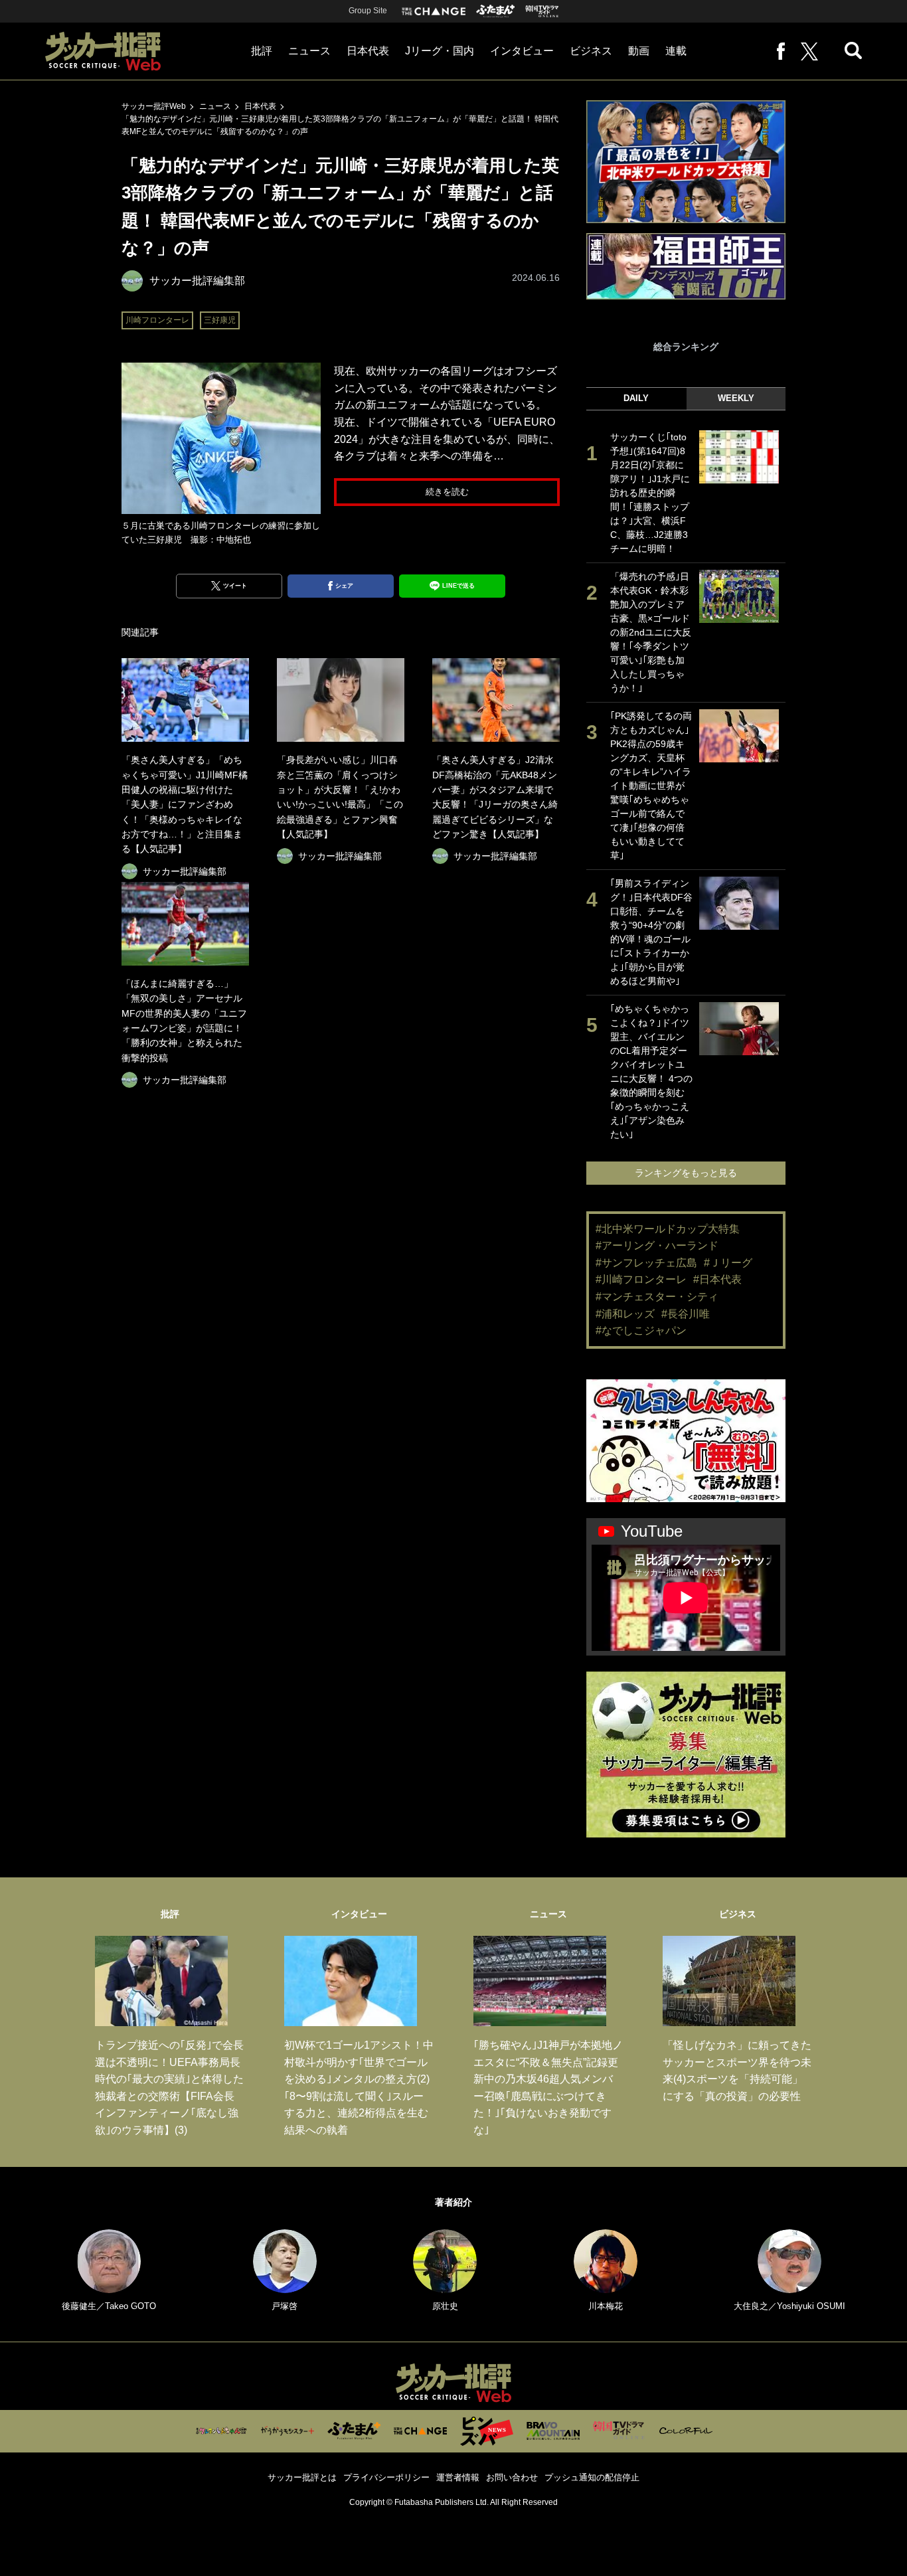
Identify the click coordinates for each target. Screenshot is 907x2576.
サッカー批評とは (302, 2477)
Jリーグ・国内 (440, 51)
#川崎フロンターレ (641, 1279)
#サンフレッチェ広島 (646, 1263)
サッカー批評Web (154, 106)
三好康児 (220, 320)
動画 (639, 51)
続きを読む (447, 492)
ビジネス (591, 51)
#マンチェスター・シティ (657, 1297)
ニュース (309, 51)
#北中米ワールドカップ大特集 (668, 1229)
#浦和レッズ (625, 1314)
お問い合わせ (512, 2477)
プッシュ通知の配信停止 (592, 2477)
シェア (344, 586)
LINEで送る (458, 586)
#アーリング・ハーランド (657, 1245)
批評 (262, 51)
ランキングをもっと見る (686, 1173)
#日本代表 (717, 1279)
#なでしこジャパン (641, 1331)
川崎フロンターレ (157, 320)
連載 (676, 51)
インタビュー (522, 51)
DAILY (636, 398)
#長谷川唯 (686, 1314)
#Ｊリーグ (728, 1263)
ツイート (235, 586)
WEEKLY (736, 398)
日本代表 (368, 51)
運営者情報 (458, 2477)
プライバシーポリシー (386, 2477)
